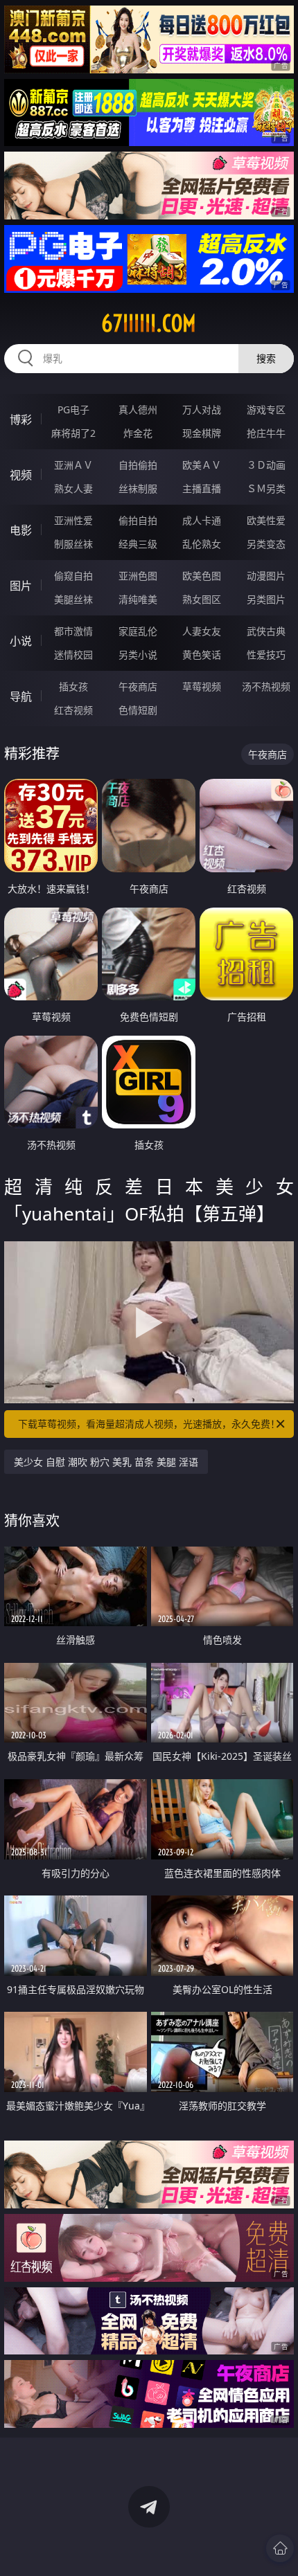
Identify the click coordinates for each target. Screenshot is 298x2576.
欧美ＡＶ (202, 465)
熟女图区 (202, 599)
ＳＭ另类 (266, 488)
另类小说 (138, 655)
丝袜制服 (138, 488)
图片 (21, 586)
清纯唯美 (138, 599)
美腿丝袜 (73, 599)
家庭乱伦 (138, 631)
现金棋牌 (202, 433)
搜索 (266, 358)
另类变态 (266, 544)
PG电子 (73, 409)
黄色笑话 (202, 655)
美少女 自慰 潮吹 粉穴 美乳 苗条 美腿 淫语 (106, 1462)
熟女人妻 (73, 488)
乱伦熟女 (202, 544)
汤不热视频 (266, 686)
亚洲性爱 (73, 520)
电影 (21, 530)
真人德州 (138, 409)
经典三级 (138, 544)
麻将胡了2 (73, 433)
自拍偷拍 (138, 465)
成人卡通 (202, 520)
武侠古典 (266, 631)
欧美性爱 (266, 520)
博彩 (21, 420)
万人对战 (202, 409)
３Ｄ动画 (266, 465)
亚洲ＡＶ (73, 465)
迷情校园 (73, 655)
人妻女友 (202, 631)
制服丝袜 (73, 544)
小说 (21, 641)
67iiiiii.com (149, 323)
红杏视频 (73, 710)
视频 (21, 475)
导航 (21, 696)
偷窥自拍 (73, 576)
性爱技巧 (266, 655)
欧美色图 (202, 576)
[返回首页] (280, 2548)
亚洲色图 (138, 576)
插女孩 (73, 686)
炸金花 (138, 433)
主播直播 (202, 488)
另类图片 (266, 599)
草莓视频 (202, 686)
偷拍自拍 (138, 520)
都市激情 (73, 631)
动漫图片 (266, 576)
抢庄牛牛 (266, 433)
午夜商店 (138, 686)
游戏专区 (266, 409)
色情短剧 (138, 710)
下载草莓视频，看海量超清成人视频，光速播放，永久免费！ (149, 1424)
